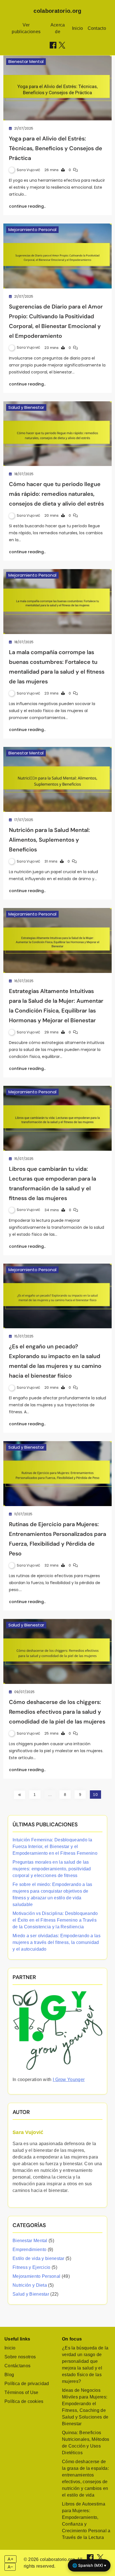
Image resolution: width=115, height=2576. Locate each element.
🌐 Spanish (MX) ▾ (89, 2565)
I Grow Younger (69, 2080)
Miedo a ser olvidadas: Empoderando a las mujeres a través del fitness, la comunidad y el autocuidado (57, 1942)
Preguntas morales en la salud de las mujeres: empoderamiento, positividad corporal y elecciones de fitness (52, 1869)
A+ (11, 2559)
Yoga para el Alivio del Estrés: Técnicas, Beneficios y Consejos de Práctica (56, 148)
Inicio (78, 28)
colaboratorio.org (57, 11)
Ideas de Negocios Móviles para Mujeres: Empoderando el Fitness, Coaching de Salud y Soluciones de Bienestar (85, 2407)
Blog (9, 2375)
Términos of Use (21, 2392)
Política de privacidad (27, 2384)
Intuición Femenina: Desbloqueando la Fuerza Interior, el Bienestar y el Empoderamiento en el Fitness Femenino (55, 1847)
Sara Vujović (29, 170)
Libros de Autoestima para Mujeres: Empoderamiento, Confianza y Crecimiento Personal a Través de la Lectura (86, 2521)
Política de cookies (24, 2401)
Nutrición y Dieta (30, 2285)
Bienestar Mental (26, 61)
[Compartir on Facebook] (53, 45)
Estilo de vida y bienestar (39, 2258)
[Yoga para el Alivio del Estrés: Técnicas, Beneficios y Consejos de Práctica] (57, 88)
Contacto (97, 28)
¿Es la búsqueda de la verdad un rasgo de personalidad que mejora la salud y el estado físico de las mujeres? (85, 2365)
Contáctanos (17, 2366)
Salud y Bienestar (26, 407)
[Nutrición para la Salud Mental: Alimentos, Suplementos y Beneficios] (57, 779)
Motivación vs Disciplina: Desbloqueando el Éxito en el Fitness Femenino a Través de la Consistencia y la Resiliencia (55, 1920)
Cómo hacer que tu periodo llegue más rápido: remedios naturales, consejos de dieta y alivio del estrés (56, 494)
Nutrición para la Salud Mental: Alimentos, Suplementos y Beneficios (49, 840)
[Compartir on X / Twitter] (62, 45)
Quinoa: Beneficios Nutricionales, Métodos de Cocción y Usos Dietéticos (86, 2443)
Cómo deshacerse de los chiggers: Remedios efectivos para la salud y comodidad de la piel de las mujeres (57, 1712)
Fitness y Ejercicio (32, 2267)
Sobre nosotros (20, 2357)
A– (10, 2567)
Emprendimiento (29, 2250)
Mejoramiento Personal (32, 230)
